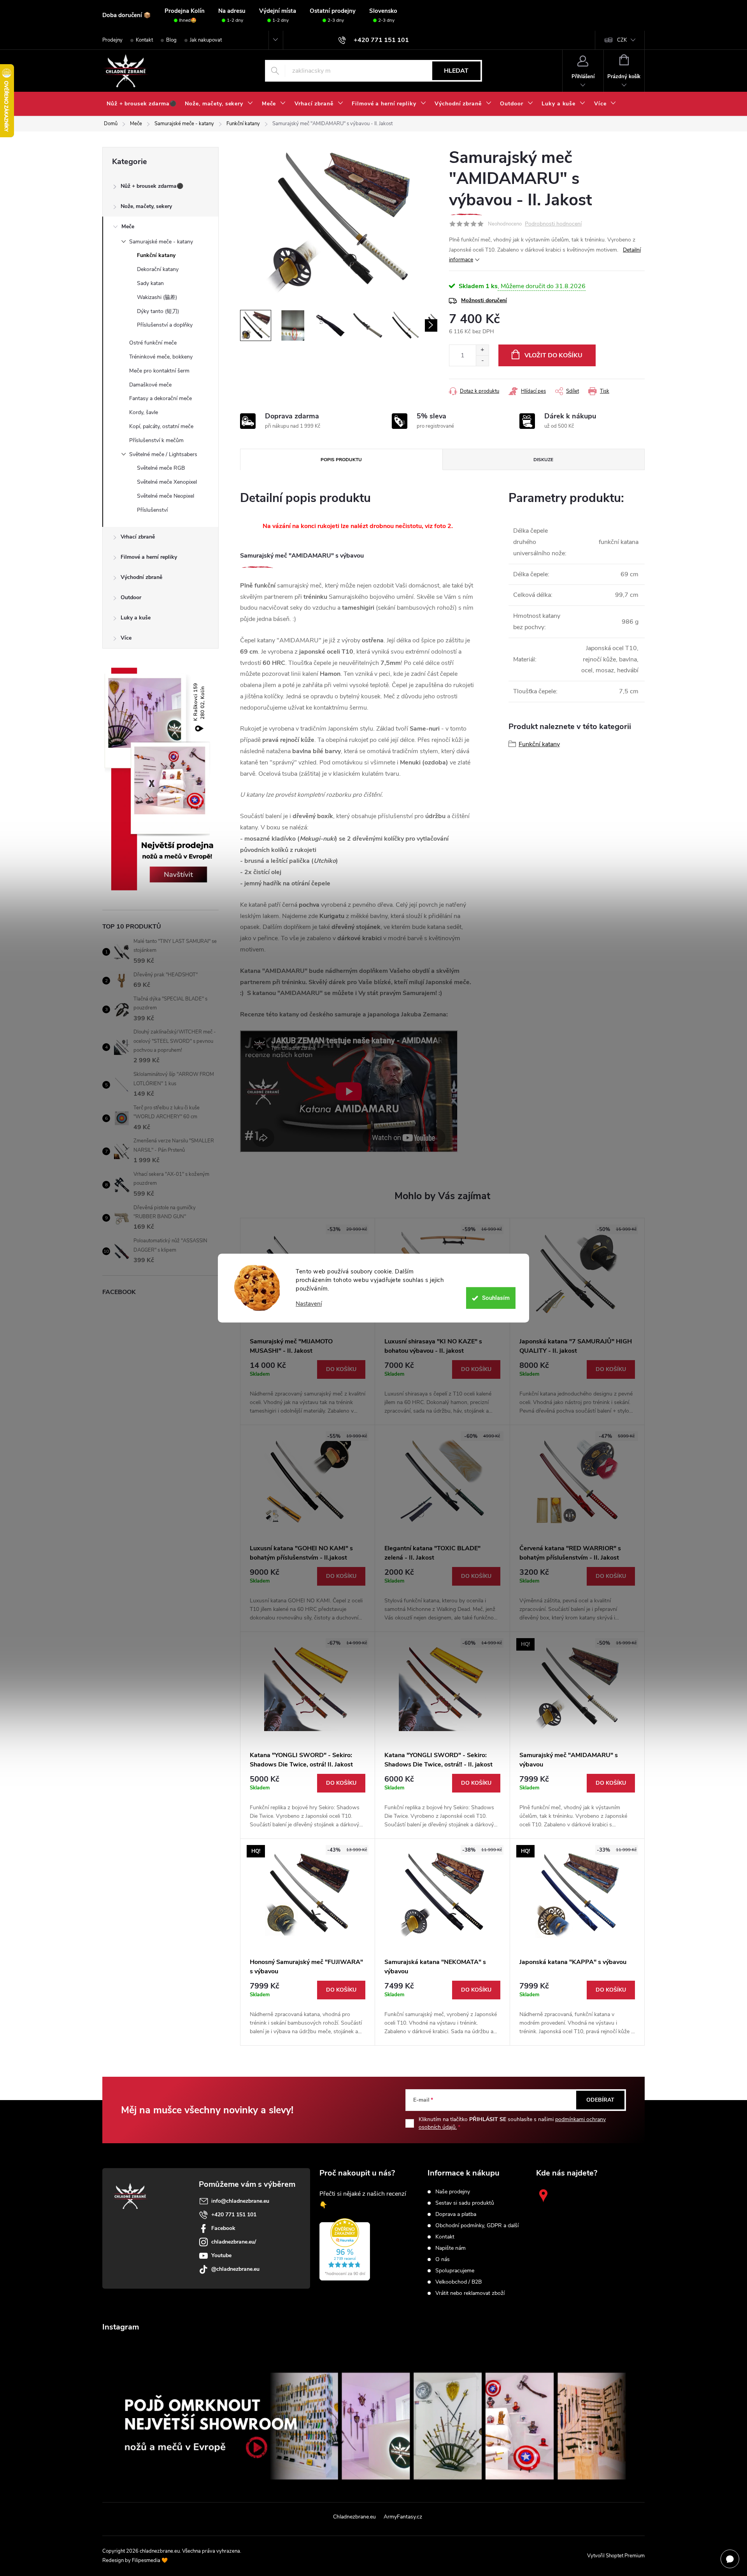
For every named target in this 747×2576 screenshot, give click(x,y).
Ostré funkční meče (153, 343)
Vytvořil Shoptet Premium (616, 2556)
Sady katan (150, 283)
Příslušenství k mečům (156, 440)
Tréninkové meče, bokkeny (161, 357)
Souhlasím (496, 1298)
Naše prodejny (453, 2192)
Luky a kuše (136, 618)
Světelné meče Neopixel (166, 496)
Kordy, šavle (144, 412)
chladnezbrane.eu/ (234, 2242)
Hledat (456, 71)
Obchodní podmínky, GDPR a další (477, 2226)
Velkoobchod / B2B (459, 2282)
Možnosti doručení (484, 300)
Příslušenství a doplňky (165, 325)
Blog (171, 40)
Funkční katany (156, 255)
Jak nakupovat (206, 40)
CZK (622, 40)
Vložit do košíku (553, 355)
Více (126, 638)
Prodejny (112, 40)
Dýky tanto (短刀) (158, 311)
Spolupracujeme (455, 2271)
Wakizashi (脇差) (157, 297)
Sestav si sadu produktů (465, 2203)
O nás (443, 2259)
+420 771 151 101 (234, 2215)
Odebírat (600, 2100)
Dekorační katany (158, 269)
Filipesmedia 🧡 (150, 2560)
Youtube (221, 2255)
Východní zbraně (141, 577)
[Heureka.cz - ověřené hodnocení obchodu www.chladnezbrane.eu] (345, 2249)
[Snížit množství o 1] (482, 361)
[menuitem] (141, 104)
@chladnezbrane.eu (235, 2269)
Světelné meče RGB (161, 468)
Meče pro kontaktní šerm (159, 371)
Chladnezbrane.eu (354, 2517)
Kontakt (144, 40)
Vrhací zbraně (138, 537)
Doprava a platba (456, 2214)
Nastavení (309, 1304)
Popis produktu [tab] (341, 460)
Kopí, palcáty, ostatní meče (161, 426)
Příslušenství (152, 510)
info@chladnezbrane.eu (240, 2201)
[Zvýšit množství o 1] (482, 350)
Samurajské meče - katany (161, 242)
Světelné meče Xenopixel (167, 482)
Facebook (223, 2228)
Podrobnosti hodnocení (553, 224)
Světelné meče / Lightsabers (163, 454)
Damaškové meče (150, 385)
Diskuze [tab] (543, 460)
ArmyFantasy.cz (403, 2517)
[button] (308, 1388)
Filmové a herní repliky (149, 557)
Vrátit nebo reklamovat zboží (470, 2293)
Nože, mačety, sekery (146, 206)
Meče (128, 226)
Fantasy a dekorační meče (160, 398)
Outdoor (131, 597)
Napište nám (451, 2248)
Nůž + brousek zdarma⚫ (152, 186)
